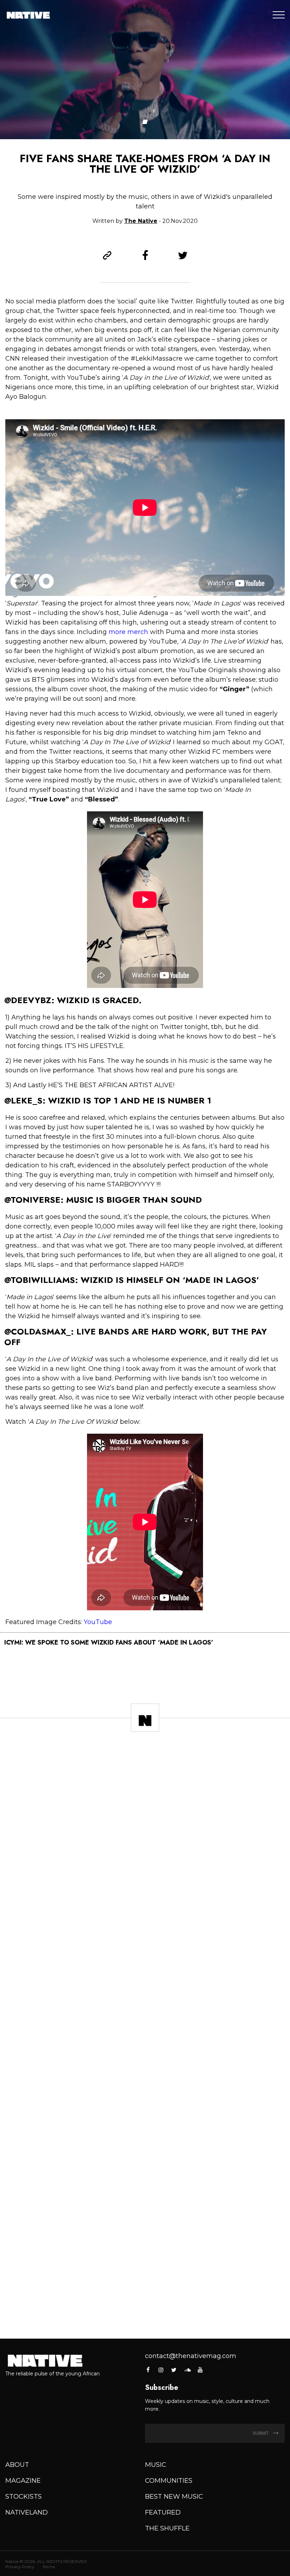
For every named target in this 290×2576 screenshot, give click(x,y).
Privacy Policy (20, 2567)
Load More (145, 2313)
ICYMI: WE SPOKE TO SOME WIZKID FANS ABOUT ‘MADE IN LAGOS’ (109, 1642)
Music (156, 2465)
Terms (49, 2567)
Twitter (174, 2370)
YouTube (98, 1622)
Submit (261, 2433)
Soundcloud (187, 2370)
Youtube (200, 2370)
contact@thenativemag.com (191, 2356)
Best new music (174, 2497)
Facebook (148, 2370)
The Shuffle (167, 2528)
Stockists (24, 2497)
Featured (163, 2512)
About (17, 2465)
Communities (169, 2481)
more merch (128, 632)
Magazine (23, 2481)
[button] (145, 122)
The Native (141, 221)
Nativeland (27, 2512)
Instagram (161, 2370)
